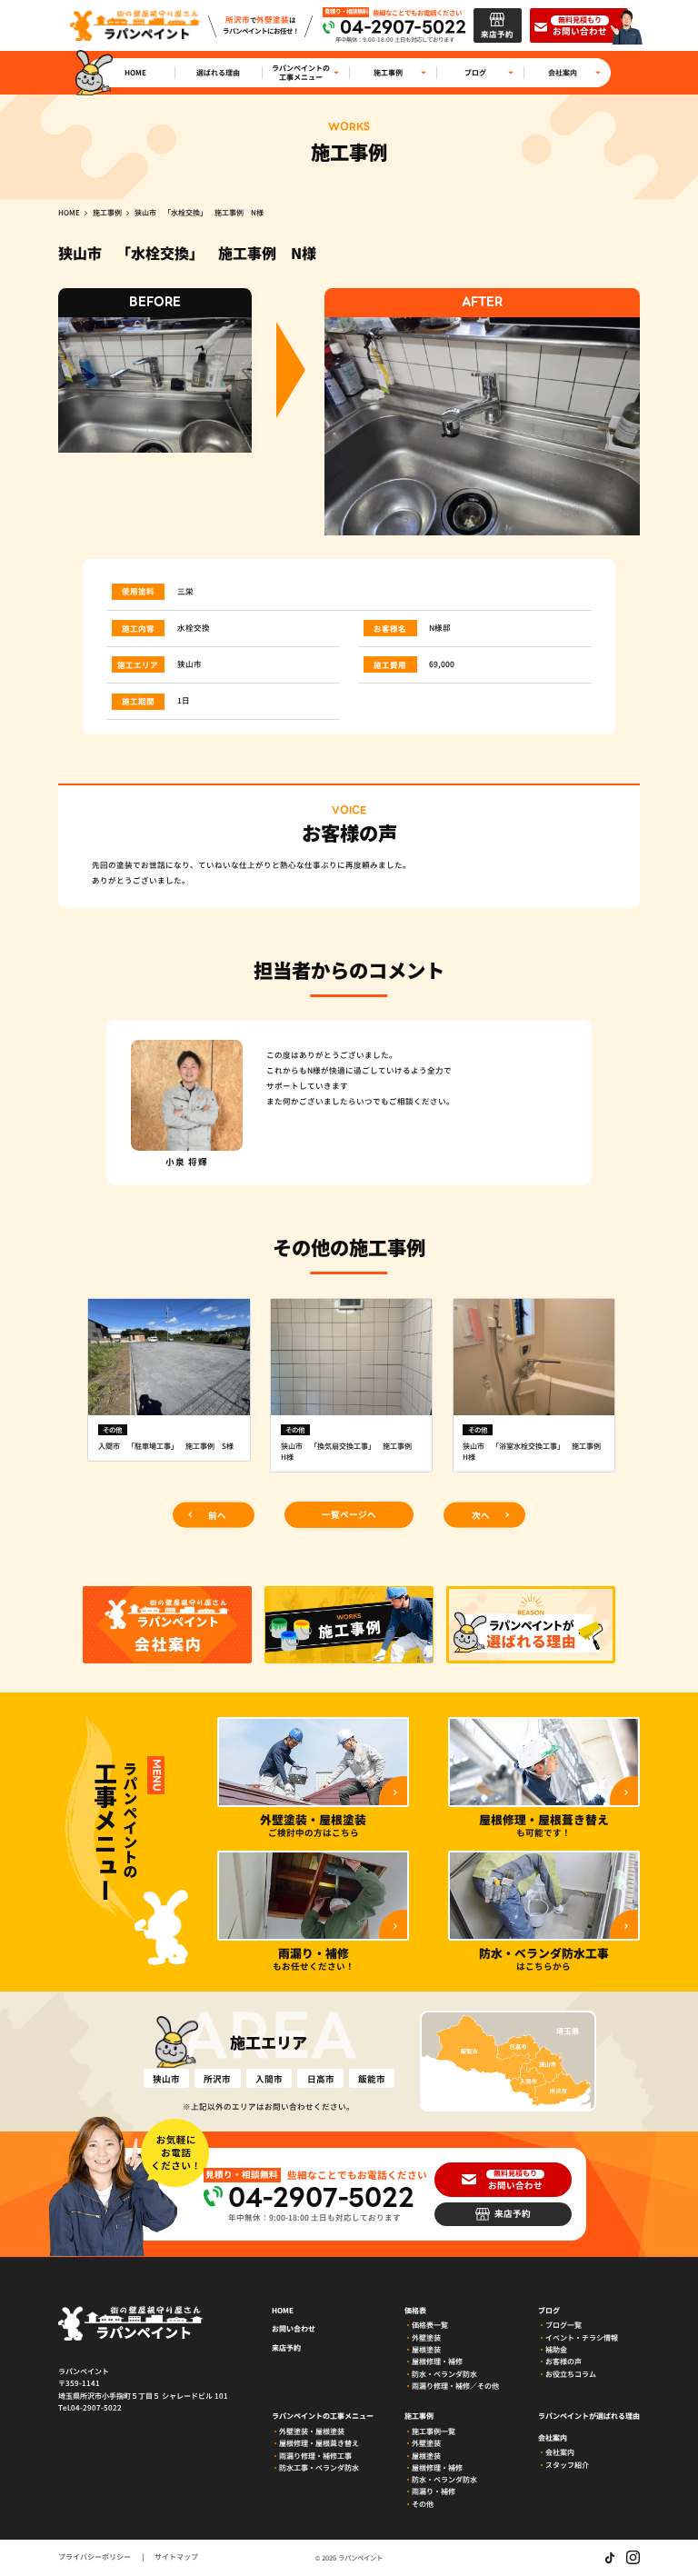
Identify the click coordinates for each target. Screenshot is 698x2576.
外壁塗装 (426, 2337)
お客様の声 (563, 2361)
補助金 (556, 2349)
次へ (481, 1514)
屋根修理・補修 (437, 2361)
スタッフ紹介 (567, 2465)
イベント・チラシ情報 (582, 2337)
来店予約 (286, 2348)
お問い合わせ (294, 2329)
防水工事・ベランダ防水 (319, 2467)
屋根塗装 (426, 2349)
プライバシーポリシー (95, 2557)
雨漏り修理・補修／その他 (455, 2386)
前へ (217, 1514)
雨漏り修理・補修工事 (315, 2456)
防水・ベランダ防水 (444, 2374)
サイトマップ (176, 2557)
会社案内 (560, 2452)
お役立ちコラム (571, 2374)
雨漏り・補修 (434, 2491)
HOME (283, 2311)
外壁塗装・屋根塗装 (312, 2431)
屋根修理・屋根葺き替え (319, 2443)
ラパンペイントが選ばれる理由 (589, 2416)
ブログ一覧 (563, 2325)
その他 (423, 2504)
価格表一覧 (430, 2325)
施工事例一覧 (434, 2431)
